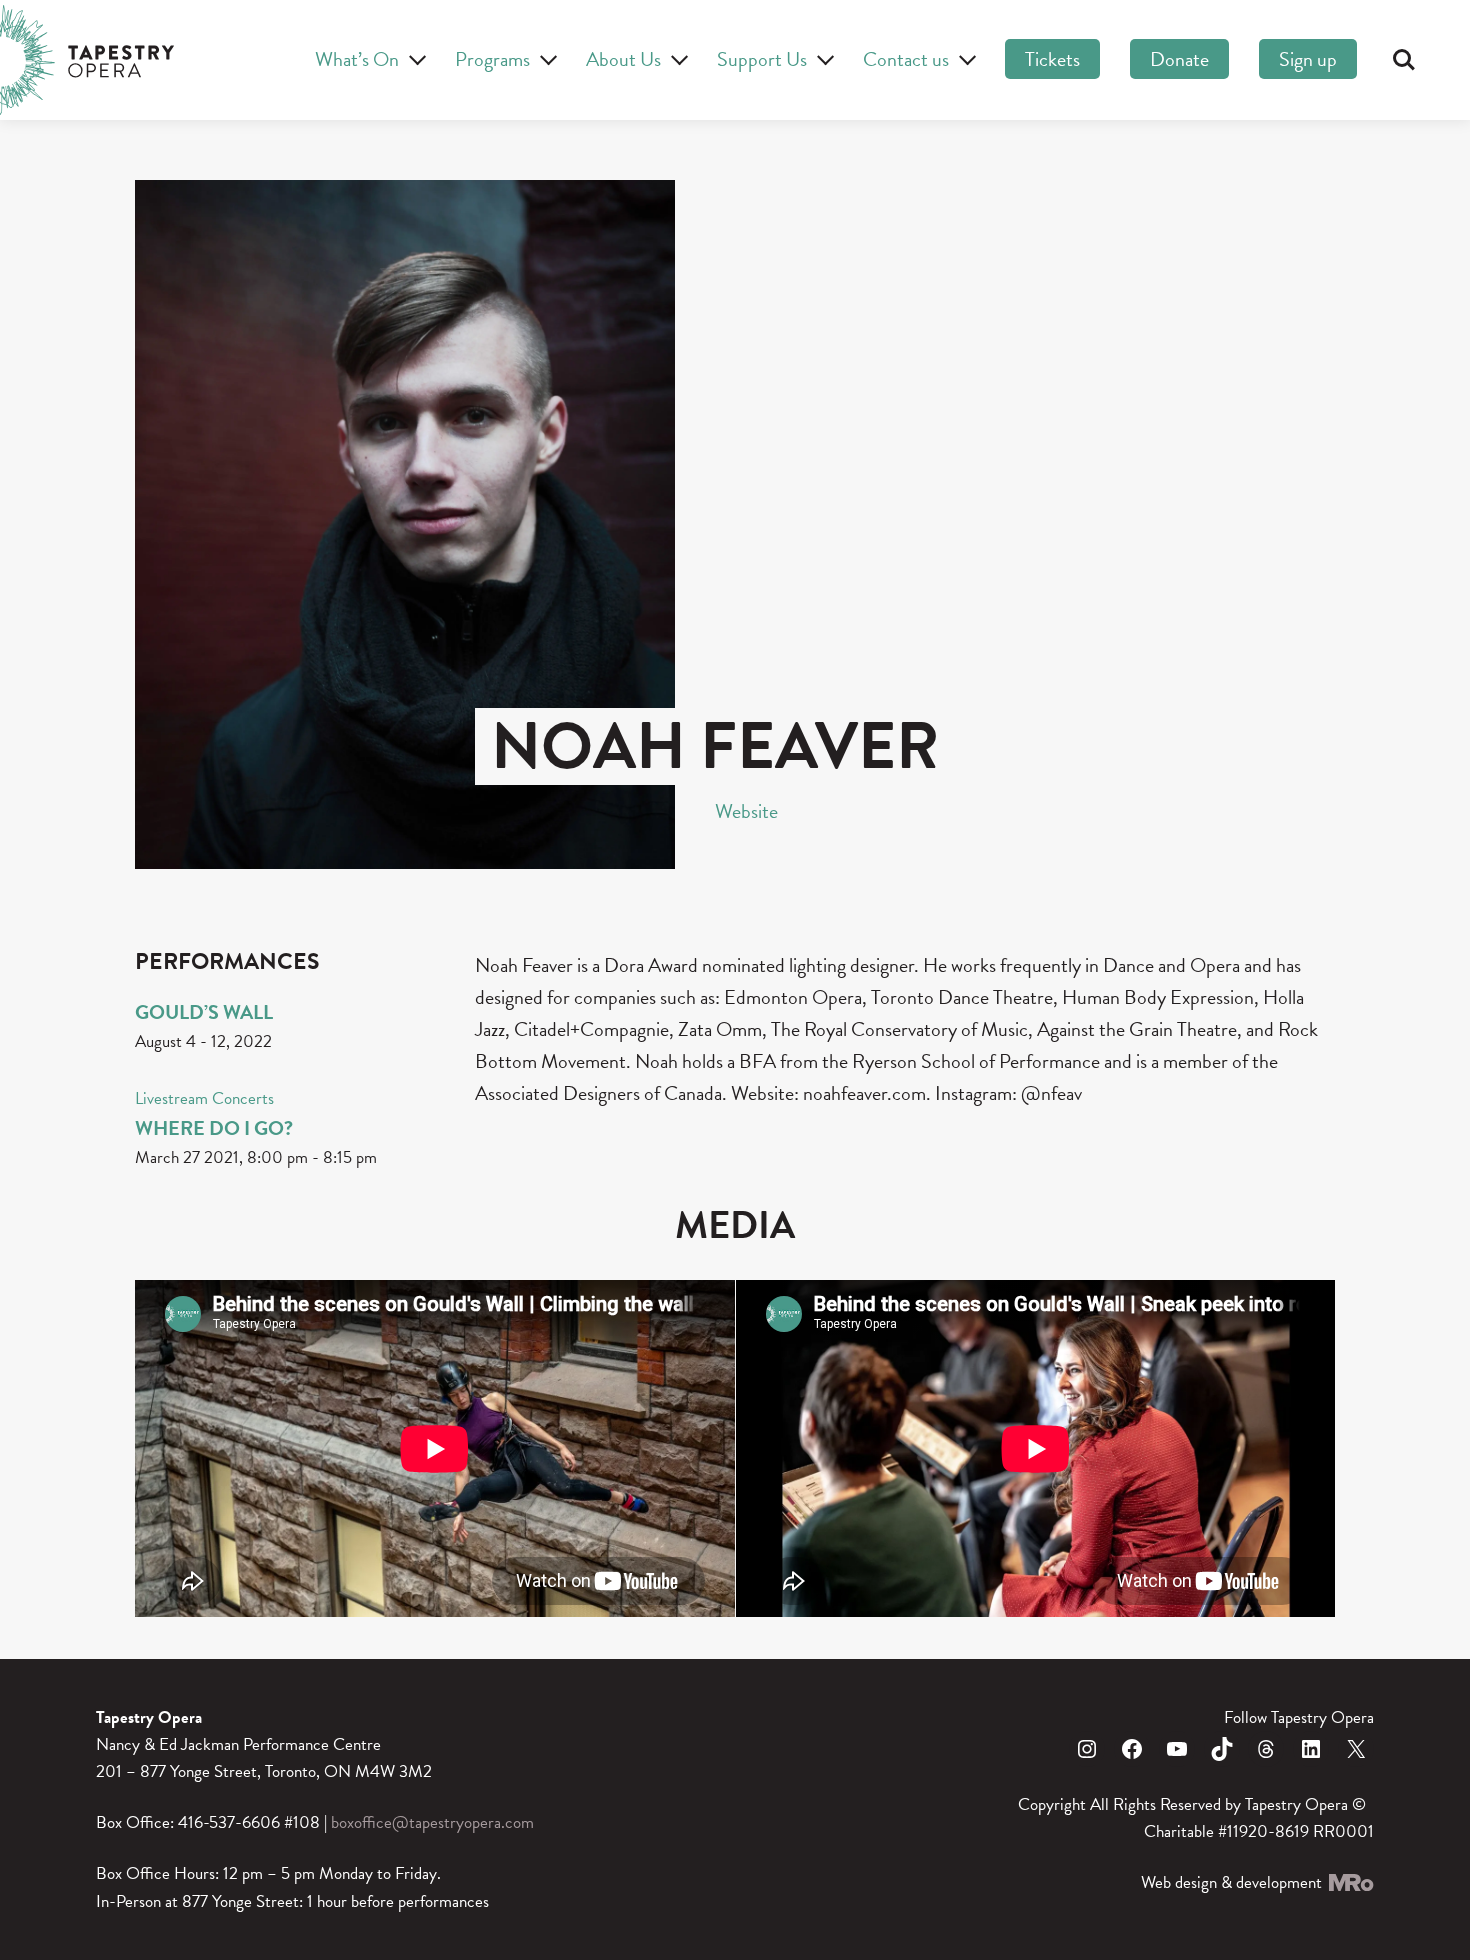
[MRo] (1350, 1882)
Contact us (906, 59)
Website (746, 811)
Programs (492, 59)
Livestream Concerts (204, 1098)
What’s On (357, 59)
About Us (623, 59)
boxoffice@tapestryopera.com (432, 1822)
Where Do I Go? (214, 1128)
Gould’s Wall (204, 1012)
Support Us (762, 59)
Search (1404, 60)
